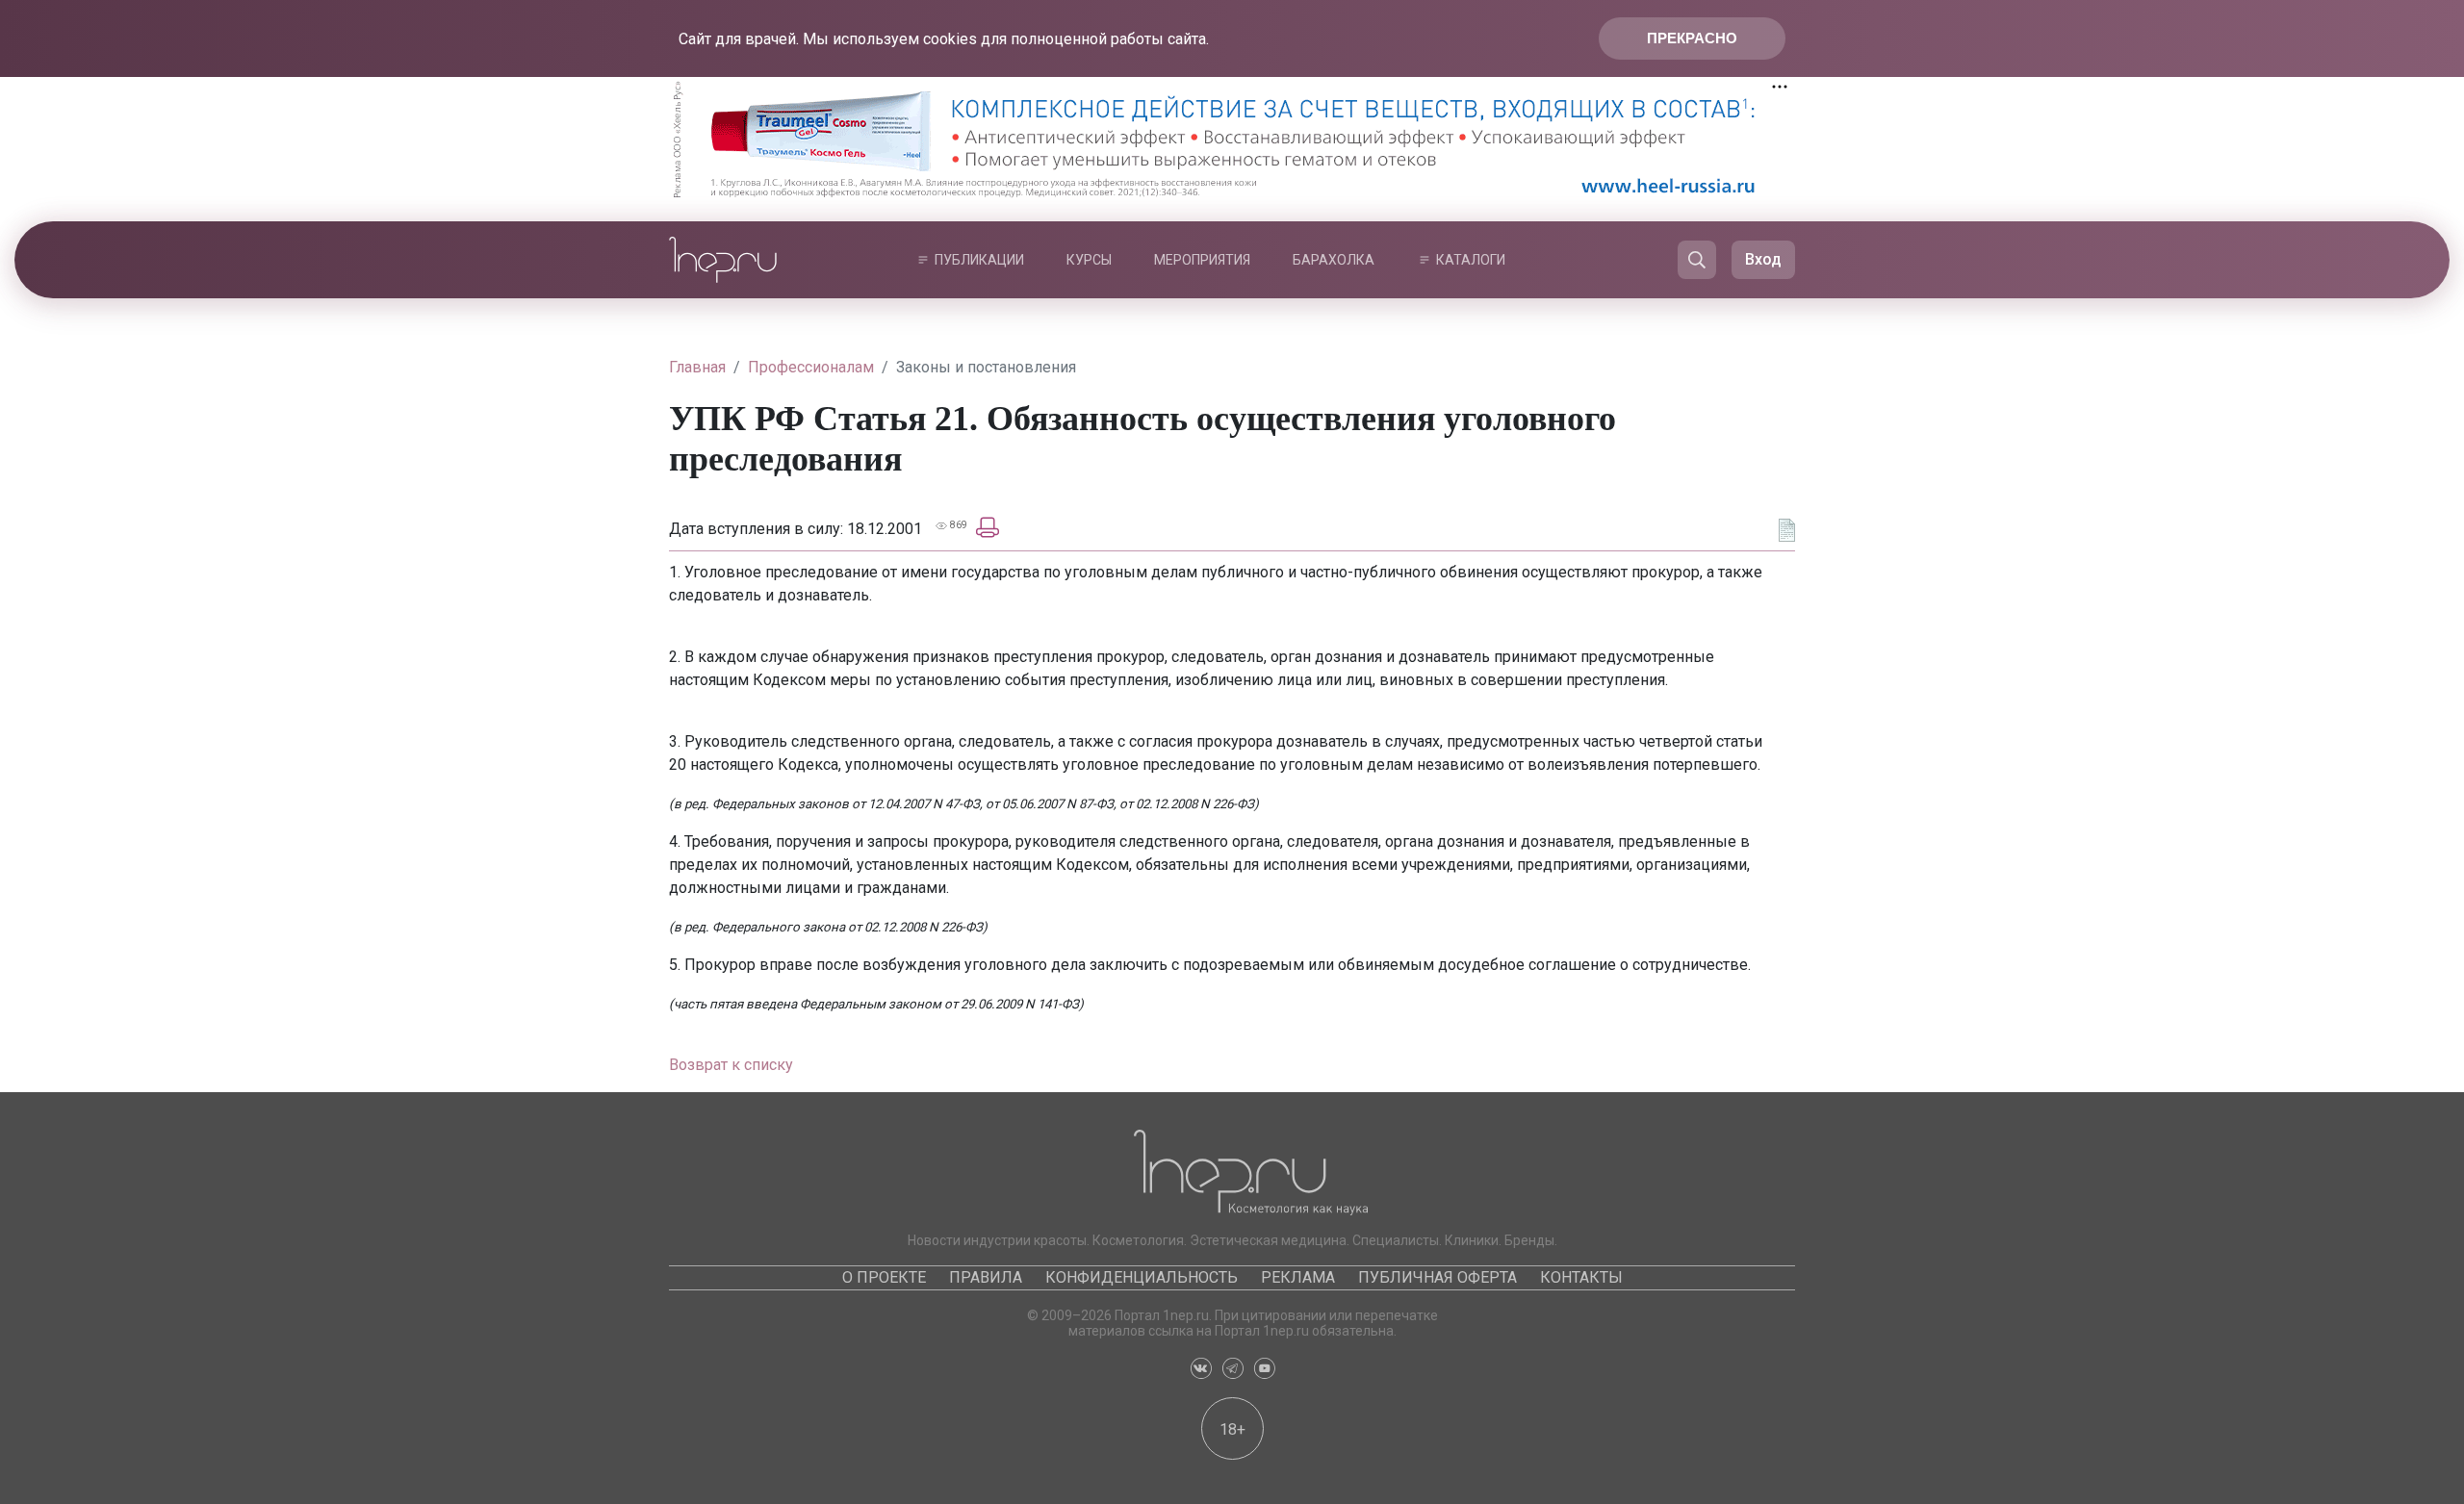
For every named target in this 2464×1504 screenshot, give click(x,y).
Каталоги (1471, 260)
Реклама (1298, 1277)
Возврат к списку (731, 1065)
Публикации (979, 260)
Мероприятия (1202, 260)
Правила (986, 1277)
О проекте (884, 1277)
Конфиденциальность (1142, 1277)
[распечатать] (988, 526)
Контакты (1581, 1277)
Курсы (1089, 260)
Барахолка (1334, 260)
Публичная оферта (1437, 1277)
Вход (1763, 259)
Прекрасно (1692, 38)
